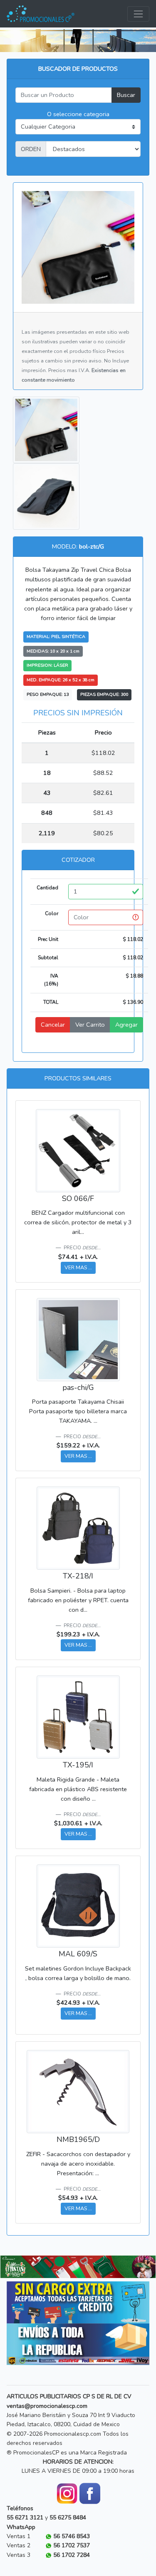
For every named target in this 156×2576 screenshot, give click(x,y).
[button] (12, 2267)
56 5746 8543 (72, 2536)
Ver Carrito (90, 1025)
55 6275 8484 (68, 2518)
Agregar (126, 1025)
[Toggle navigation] (138, 14)
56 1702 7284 (72, 2555)
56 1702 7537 (72, 2545)
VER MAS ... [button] (78, 1267)
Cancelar (53, 1025)
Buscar (126, 95)
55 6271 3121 (25, 2518)
